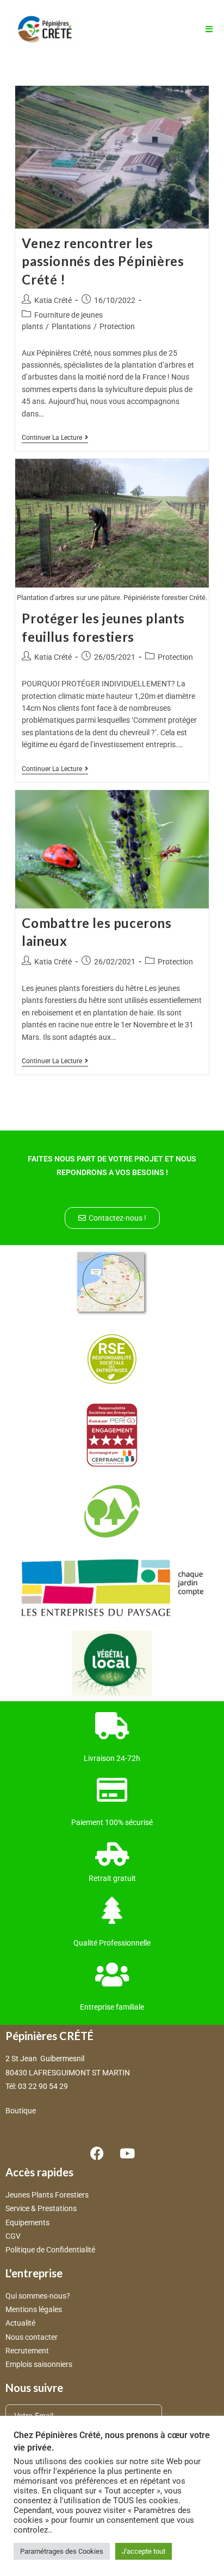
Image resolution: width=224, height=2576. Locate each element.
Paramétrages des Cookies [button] (62, 2551)
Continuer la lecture (55, 438)
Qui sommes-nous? (38, 2296)
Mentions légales (34, 2309)
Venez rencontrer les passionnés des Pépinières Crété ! (103, 261)
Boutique (21, 2111)
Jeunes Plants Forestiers (47, 2195)
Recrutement (27, 2351)
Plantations (71, 326)
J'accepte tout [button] (144, 2551)
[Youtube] (127, 2153)
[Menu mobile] (205, 29)
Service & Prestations (42, 2208)
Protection (117, 326)
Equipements (27, 2223)
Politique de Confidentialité (50, 2250)
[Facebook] (97, 2153)
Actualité (20, 2323)
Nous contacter (32, 2337)
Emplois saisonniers (39, 2364)
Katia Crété (53, 300)
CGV (13, 2236)
